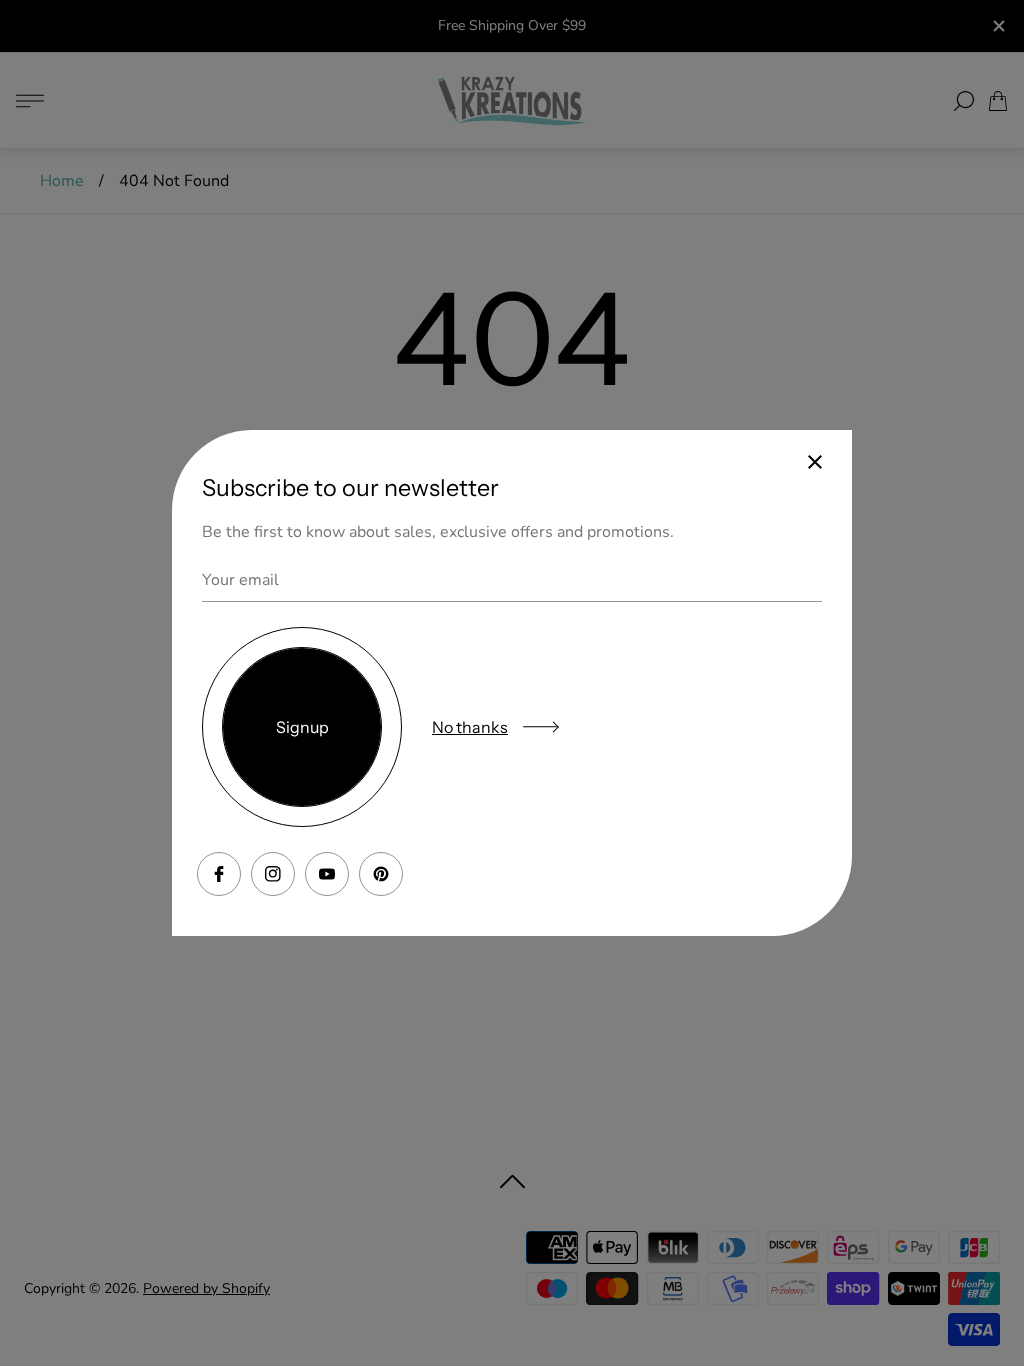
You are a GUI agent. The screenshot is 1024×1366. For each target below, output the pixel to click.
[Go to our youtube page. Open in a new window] (327, 874)
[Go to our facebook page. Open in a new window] (219, 874)
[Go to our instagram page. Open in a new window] (273, 874)
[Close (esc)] (815, 462)
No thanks (470, 727)
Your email (240, 580)
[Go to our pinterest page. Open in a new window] (381, 874)
